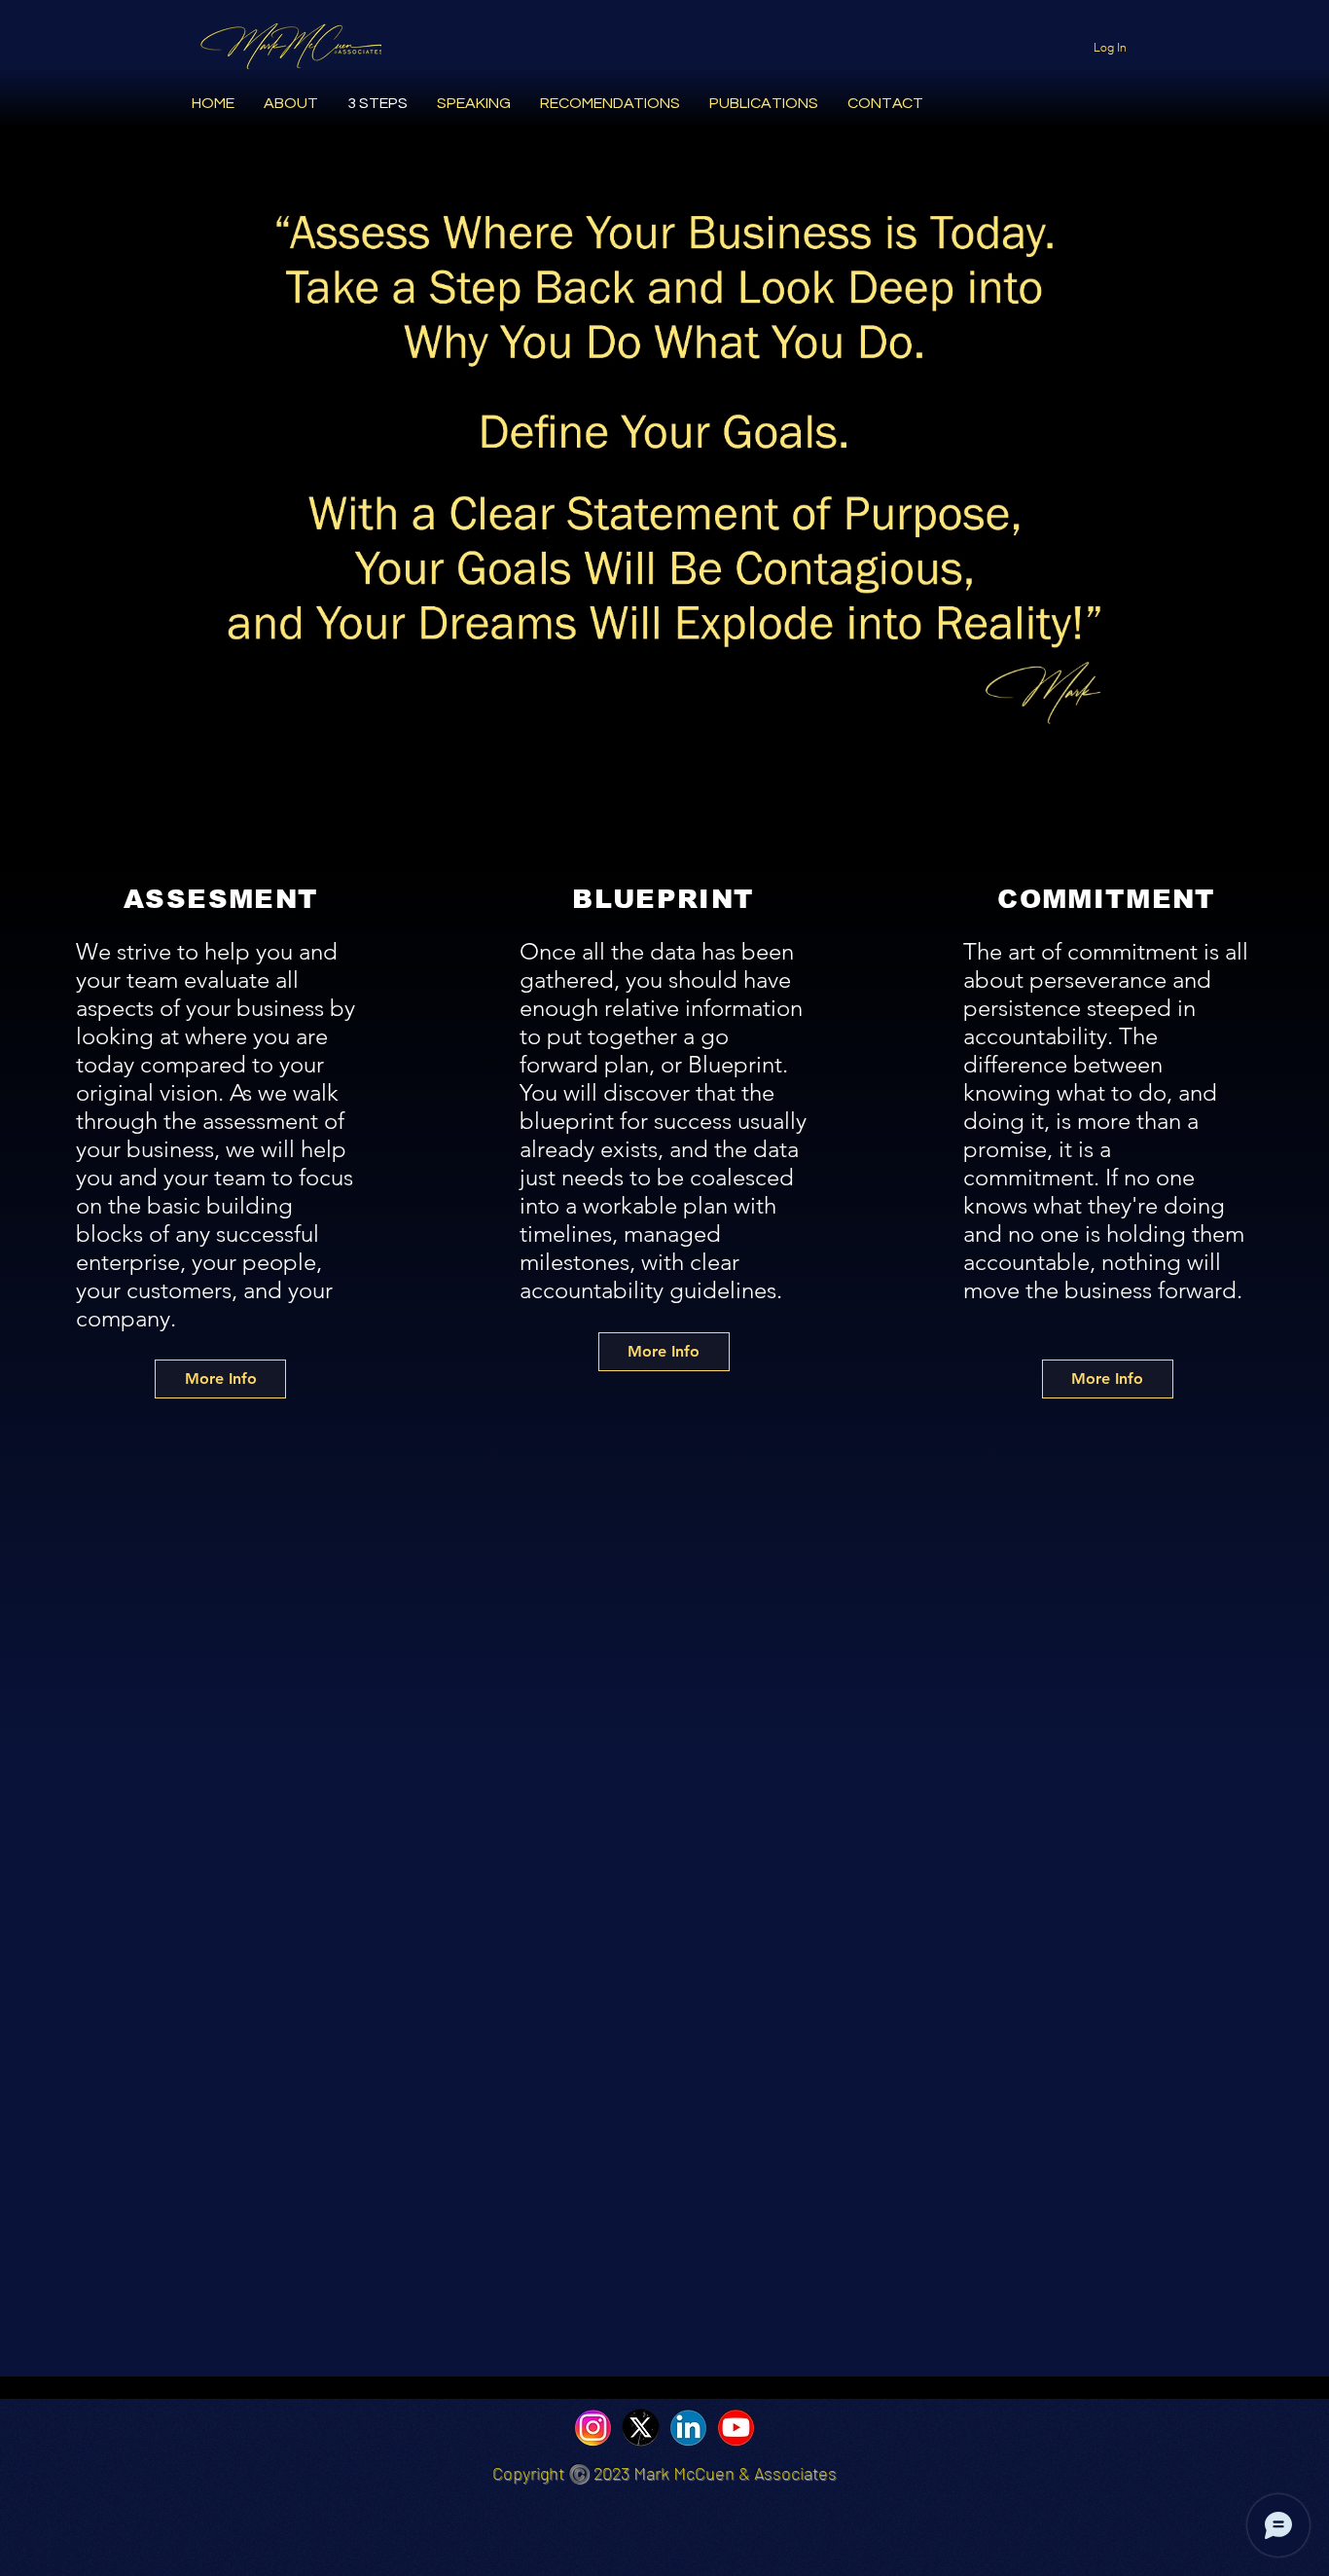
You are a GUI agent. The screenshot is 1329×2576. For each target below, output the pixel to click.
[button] (1277, 790)
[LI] (688, 2428)
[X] (641, 2428)
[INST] (593, 2428)
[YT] (736, 2428)
